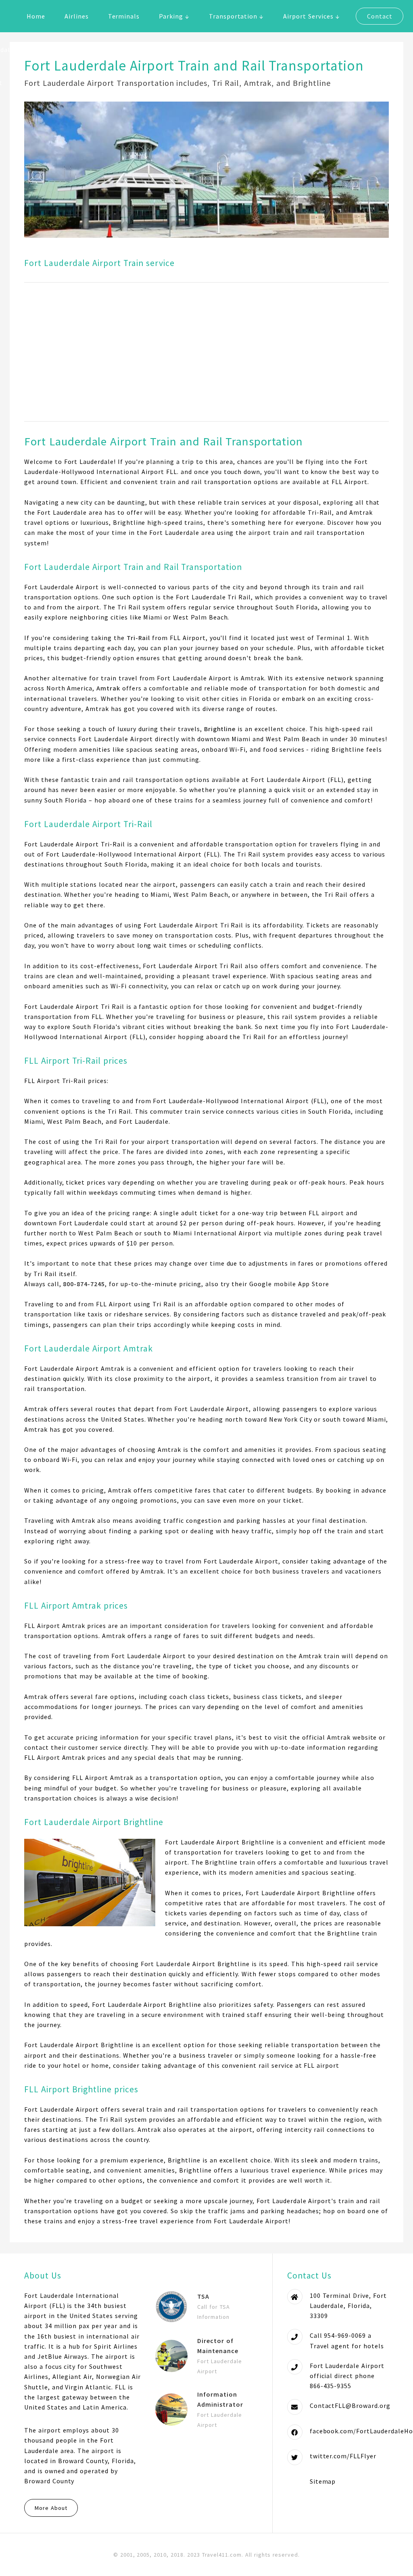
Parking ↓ (174, 16)
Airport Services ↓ (311, 16)
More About (51, 2508)
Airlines (77, 16)
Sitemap (323, 2481)
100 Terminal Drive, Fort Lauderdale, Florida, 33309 (348, 2306)
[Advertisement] (206, 352)
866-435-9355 (331, 2386)
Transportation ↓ (236, 16)
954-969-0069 (345, 2335)
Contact (380, 16)
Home (36, 16)
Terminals (124, 16)
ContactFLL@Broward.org (350, 2406)
